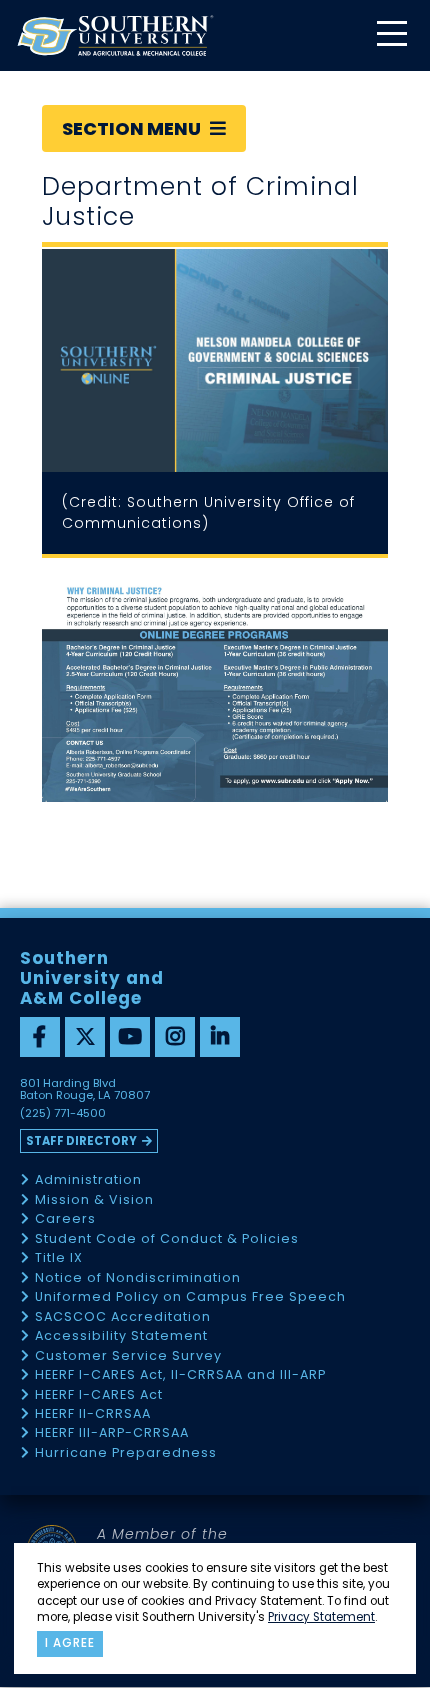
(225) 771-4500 (63, 1114)
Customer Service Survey (128, 1356)
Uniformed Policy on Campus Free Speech (190, 1297)
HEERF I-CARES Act (99, 1395)
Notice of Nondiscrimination (138, 1278)
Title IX (59, 1258)
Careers (65, 1219)
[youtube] (130, 1037)
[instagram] (175, 1037)
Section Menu (133, 128)
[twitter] (85, 1037)
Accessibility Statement (121, 1336)
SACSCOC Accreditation (123, 1317)
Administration (88, 1180)
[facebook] (40, 1037)
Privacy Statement (321, 1617)
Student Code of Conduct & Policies (167, 1239)
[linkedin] (220, 1037)
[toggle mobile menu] (391, 35)
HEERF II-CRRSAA (93, 1414)
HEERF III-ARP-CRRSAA (112, 1433)
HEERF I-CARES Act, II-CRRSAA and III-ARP (180, 1375)
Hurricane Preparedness (126, 1453)
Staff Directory (81, 1141)
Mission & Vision (94, 1200)
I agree (70, 1643)
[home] (115, 35)
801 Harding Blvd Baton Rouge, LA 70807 (85, 1090)
